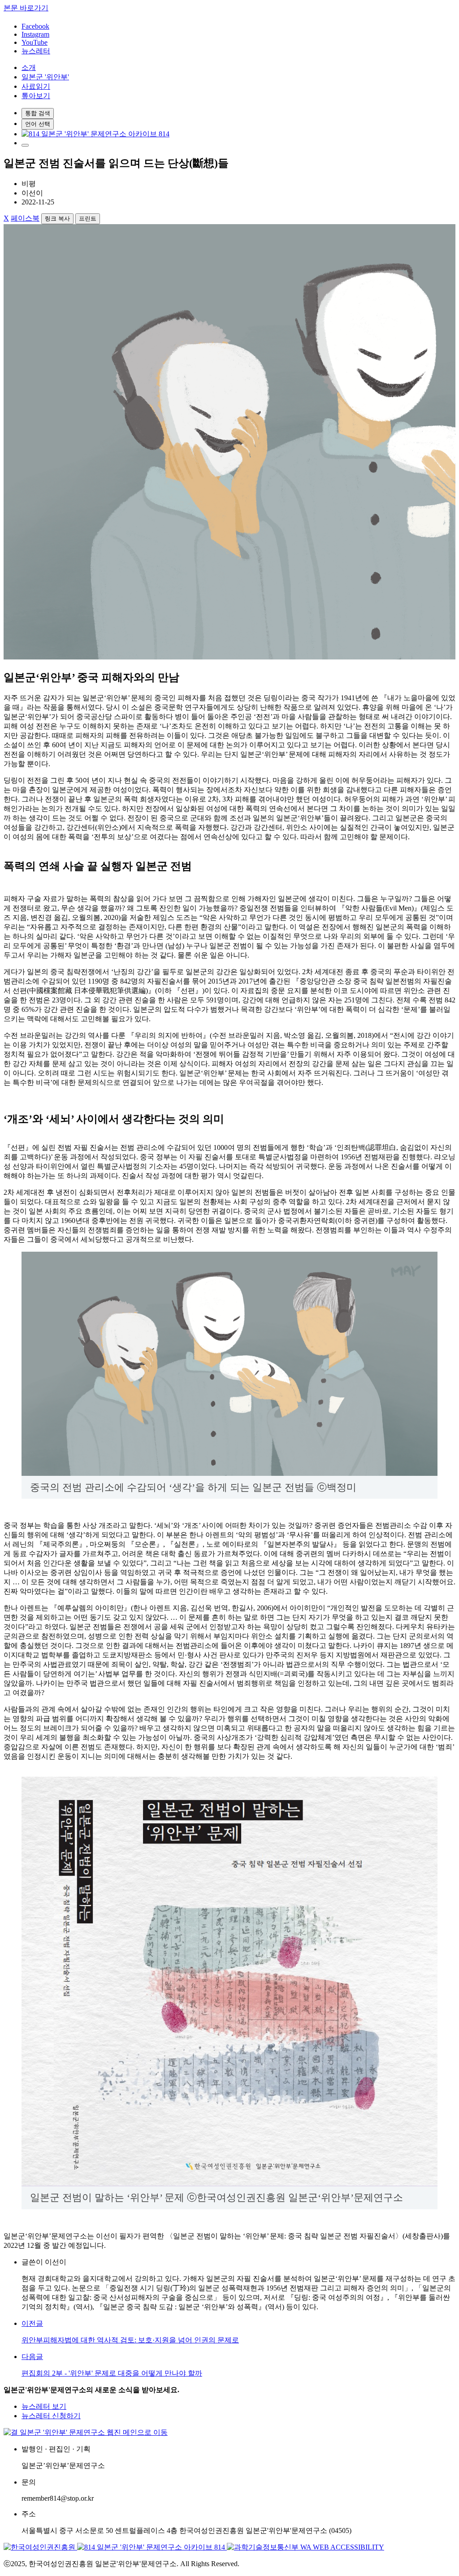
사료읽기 (36, 86)
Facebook (35, 26)
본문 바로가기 (26, 8)
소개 (29, 67)
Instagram (35, 34)
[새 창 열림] (95, 134)
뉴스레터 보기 (44, 2406)
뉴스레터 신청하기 (51, 2416)
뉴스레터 (36, 51)
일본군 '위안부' (45, 77)
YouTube (35, 42)
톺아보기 (36, 96)
